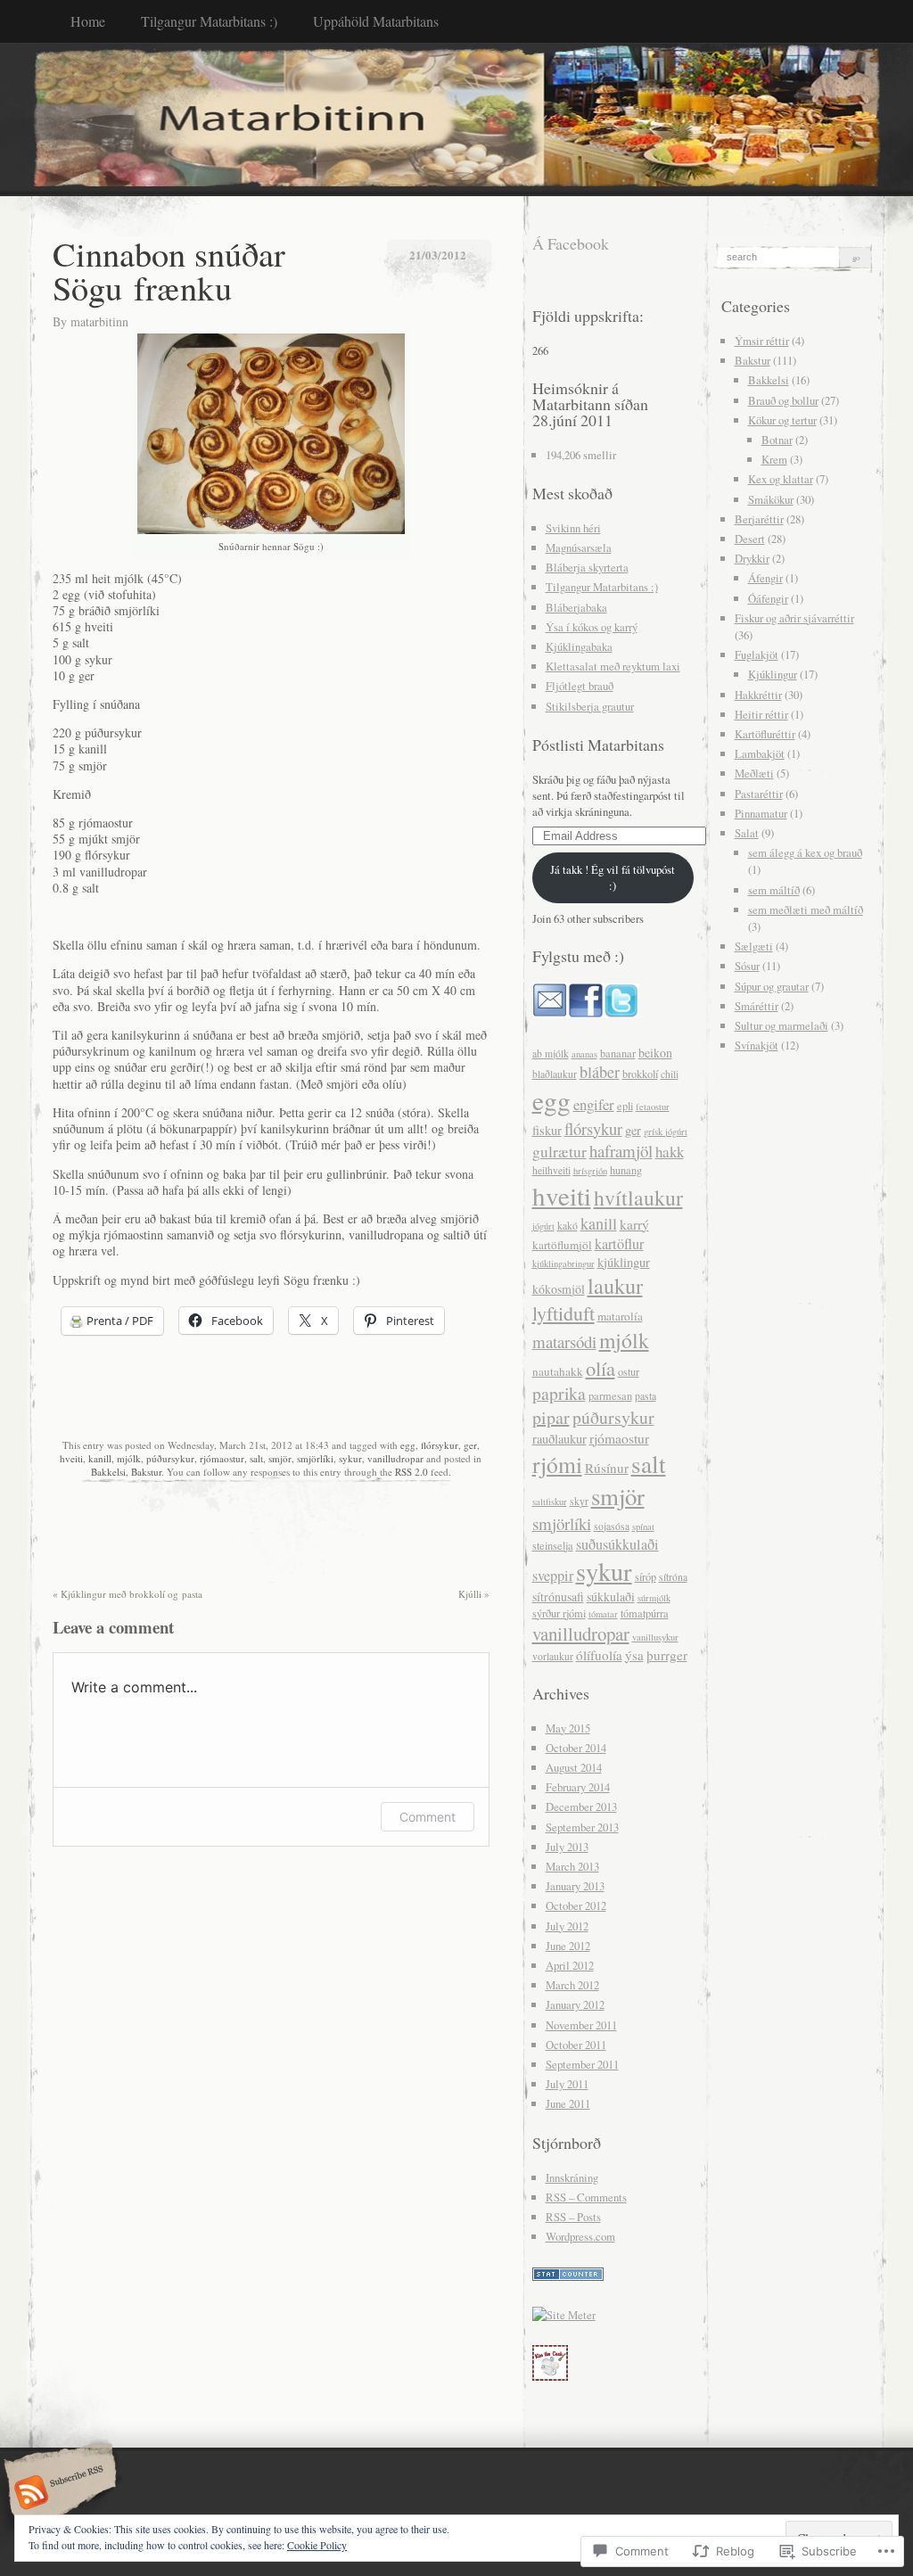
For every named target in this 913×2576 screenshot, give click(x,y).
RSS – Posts (573, 2217)
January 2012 (575, 2004)
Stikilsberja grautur (590, 706)
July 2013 (567, 1847)
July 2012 (567, 1926)
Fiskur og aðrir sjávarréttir (794, 618)
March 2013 (572, 1866)
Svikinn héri (573, 528)
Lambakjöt (760, 753)
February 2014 (578, 1787)
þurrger (667, 1655)
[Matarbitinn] (457, 119)
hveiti (71, 1458)
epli (625, 1106)
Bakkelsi (108, 1472)
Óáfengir (768, 598)
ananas (584, 1054)
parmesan (610, 1396)
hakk (670, 1152)
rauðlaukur (559, 1439)
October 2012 (576, 1905)
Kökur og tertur (782, 420)
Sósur (747, 966)
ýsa (634, 1655)
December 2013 (581, 1806)
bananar (618, 1053)
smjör (280, 1458)
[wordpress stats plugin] (568, 2276)
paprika (559, 1393)
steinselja (553, 1546)
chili (670, 1074)
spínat (643, 1527)
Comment (428, 1817)
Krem (774, 459)
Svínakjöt (757, 1045)
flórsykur (440, 1445)
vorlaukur (553, 1656)
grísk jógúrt (666, 1132)
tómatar (603, 1614)
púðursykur (170, 1458)
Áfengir (765, 578)
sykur (350, 1458)
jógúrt (543, 1226)
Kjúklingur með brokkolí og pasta (127, 1594)
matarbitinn (99, 321)
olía (600, 1368)
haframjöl (621, 1151)
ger (470, 1445)
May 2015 (568, 1728)
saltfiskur (550, 1502)
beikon (655, 1053)
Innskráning (572, 2177)
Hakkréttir (758, 695)
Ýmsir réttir (762, 341)
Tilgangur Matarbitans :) (209, 21)
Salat (747, 833)
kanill (100, 1458)
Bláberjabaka (576, 607)
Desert (750, 539)
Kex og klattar (781, 479)
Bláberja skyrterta (587, 567)
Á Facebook (571, 243)
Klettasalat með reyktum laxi (613, 666)
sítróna (673, 1577)
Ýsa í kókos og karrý (592, 627)
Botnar (777, 440)
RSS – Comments (586, 2197)
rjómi (557, 1464)
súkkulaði (611, 1597)
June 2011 (568, 2103)
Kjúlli (474, 1594)
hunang (626, 1170)
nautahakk (558, 1371)
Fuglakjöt (757, 654)
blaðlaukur (555, 1074)
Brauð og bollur (783, 400)
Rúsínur (607, 1468)
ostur (629, 1372)
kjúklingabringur (563, 1263)
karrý (634, 1224)
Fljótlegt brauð (580, 686)
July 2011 (567, 2084)
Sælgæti (754, 946)
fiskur (547, 1130)
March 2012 (572, 1985)
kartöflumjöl (562, 1245)
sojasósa (612, 1526)
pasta (646, 1396)
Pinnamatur (761, 813)
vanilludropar (395, 1458)
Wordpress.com (580, 2236)
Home (88, 21)
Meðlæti (754, 773)
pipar (551, 1417)
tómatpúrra (645, 1613)
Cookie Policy (317, 2545)
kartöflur (619, 1244)
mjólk (129, 1458)
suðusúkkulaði (617, 1544)
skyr (579, 1501)
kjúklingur (624, 1262)
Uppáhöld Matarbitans (376, 21)
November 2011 (581, 2025)
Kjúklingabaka (579, 646)
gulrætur (559, 1152)
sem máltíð (774, 890)
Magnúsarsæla (579, 547)
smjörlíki (315, 1458)
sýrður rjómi (559, 1613)
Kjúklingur (773, 674)
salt (256, 1458)
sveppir (553, 1576)
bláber (600, 1072)
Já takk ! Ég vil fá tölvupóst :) (613, 877)
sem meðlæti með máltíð (806, 909)
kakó (568, 1226)
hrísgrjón (590, 1171)
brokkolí (640, 1074)
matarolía (620, 1316)
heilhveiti (551, 1170)
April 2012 (570, 1965)
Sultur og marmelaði (781, 1025)
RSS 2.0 (411, 1472)
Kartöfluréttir (765, 734)
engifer (594, 1104)
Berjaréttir (759, 519)
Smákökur (771, 499)
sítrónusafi (558, 1597)
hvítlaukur (638, 1197)
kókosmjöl (559, 1289)
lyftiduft (563, 1313)
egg (408, 1445)
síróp (646, 1577)
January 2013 (575, 1886)
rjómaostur (222, 1458)
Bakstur (146, 1472)
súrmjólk (654, 1598)
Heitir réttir (761, 714)
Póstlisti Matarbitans (598, 745)
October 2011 (576, 2045)
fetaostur (653, 1107)
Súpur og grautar (772, 986)
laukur (615, 1285)
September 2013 (582, 1827)
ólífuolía (599, 1655)
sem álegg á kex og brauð (805, 852)
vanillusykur (655, 1637)
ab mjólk (551, 1053)
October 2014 (576, 1748)
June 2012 (568, 1946)
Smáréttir (757, 1006)
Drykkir (752, 558)
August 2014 (574, 1767)
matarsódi (564, 1341)
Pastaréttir (759, 794)
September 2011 (582, 2064)
